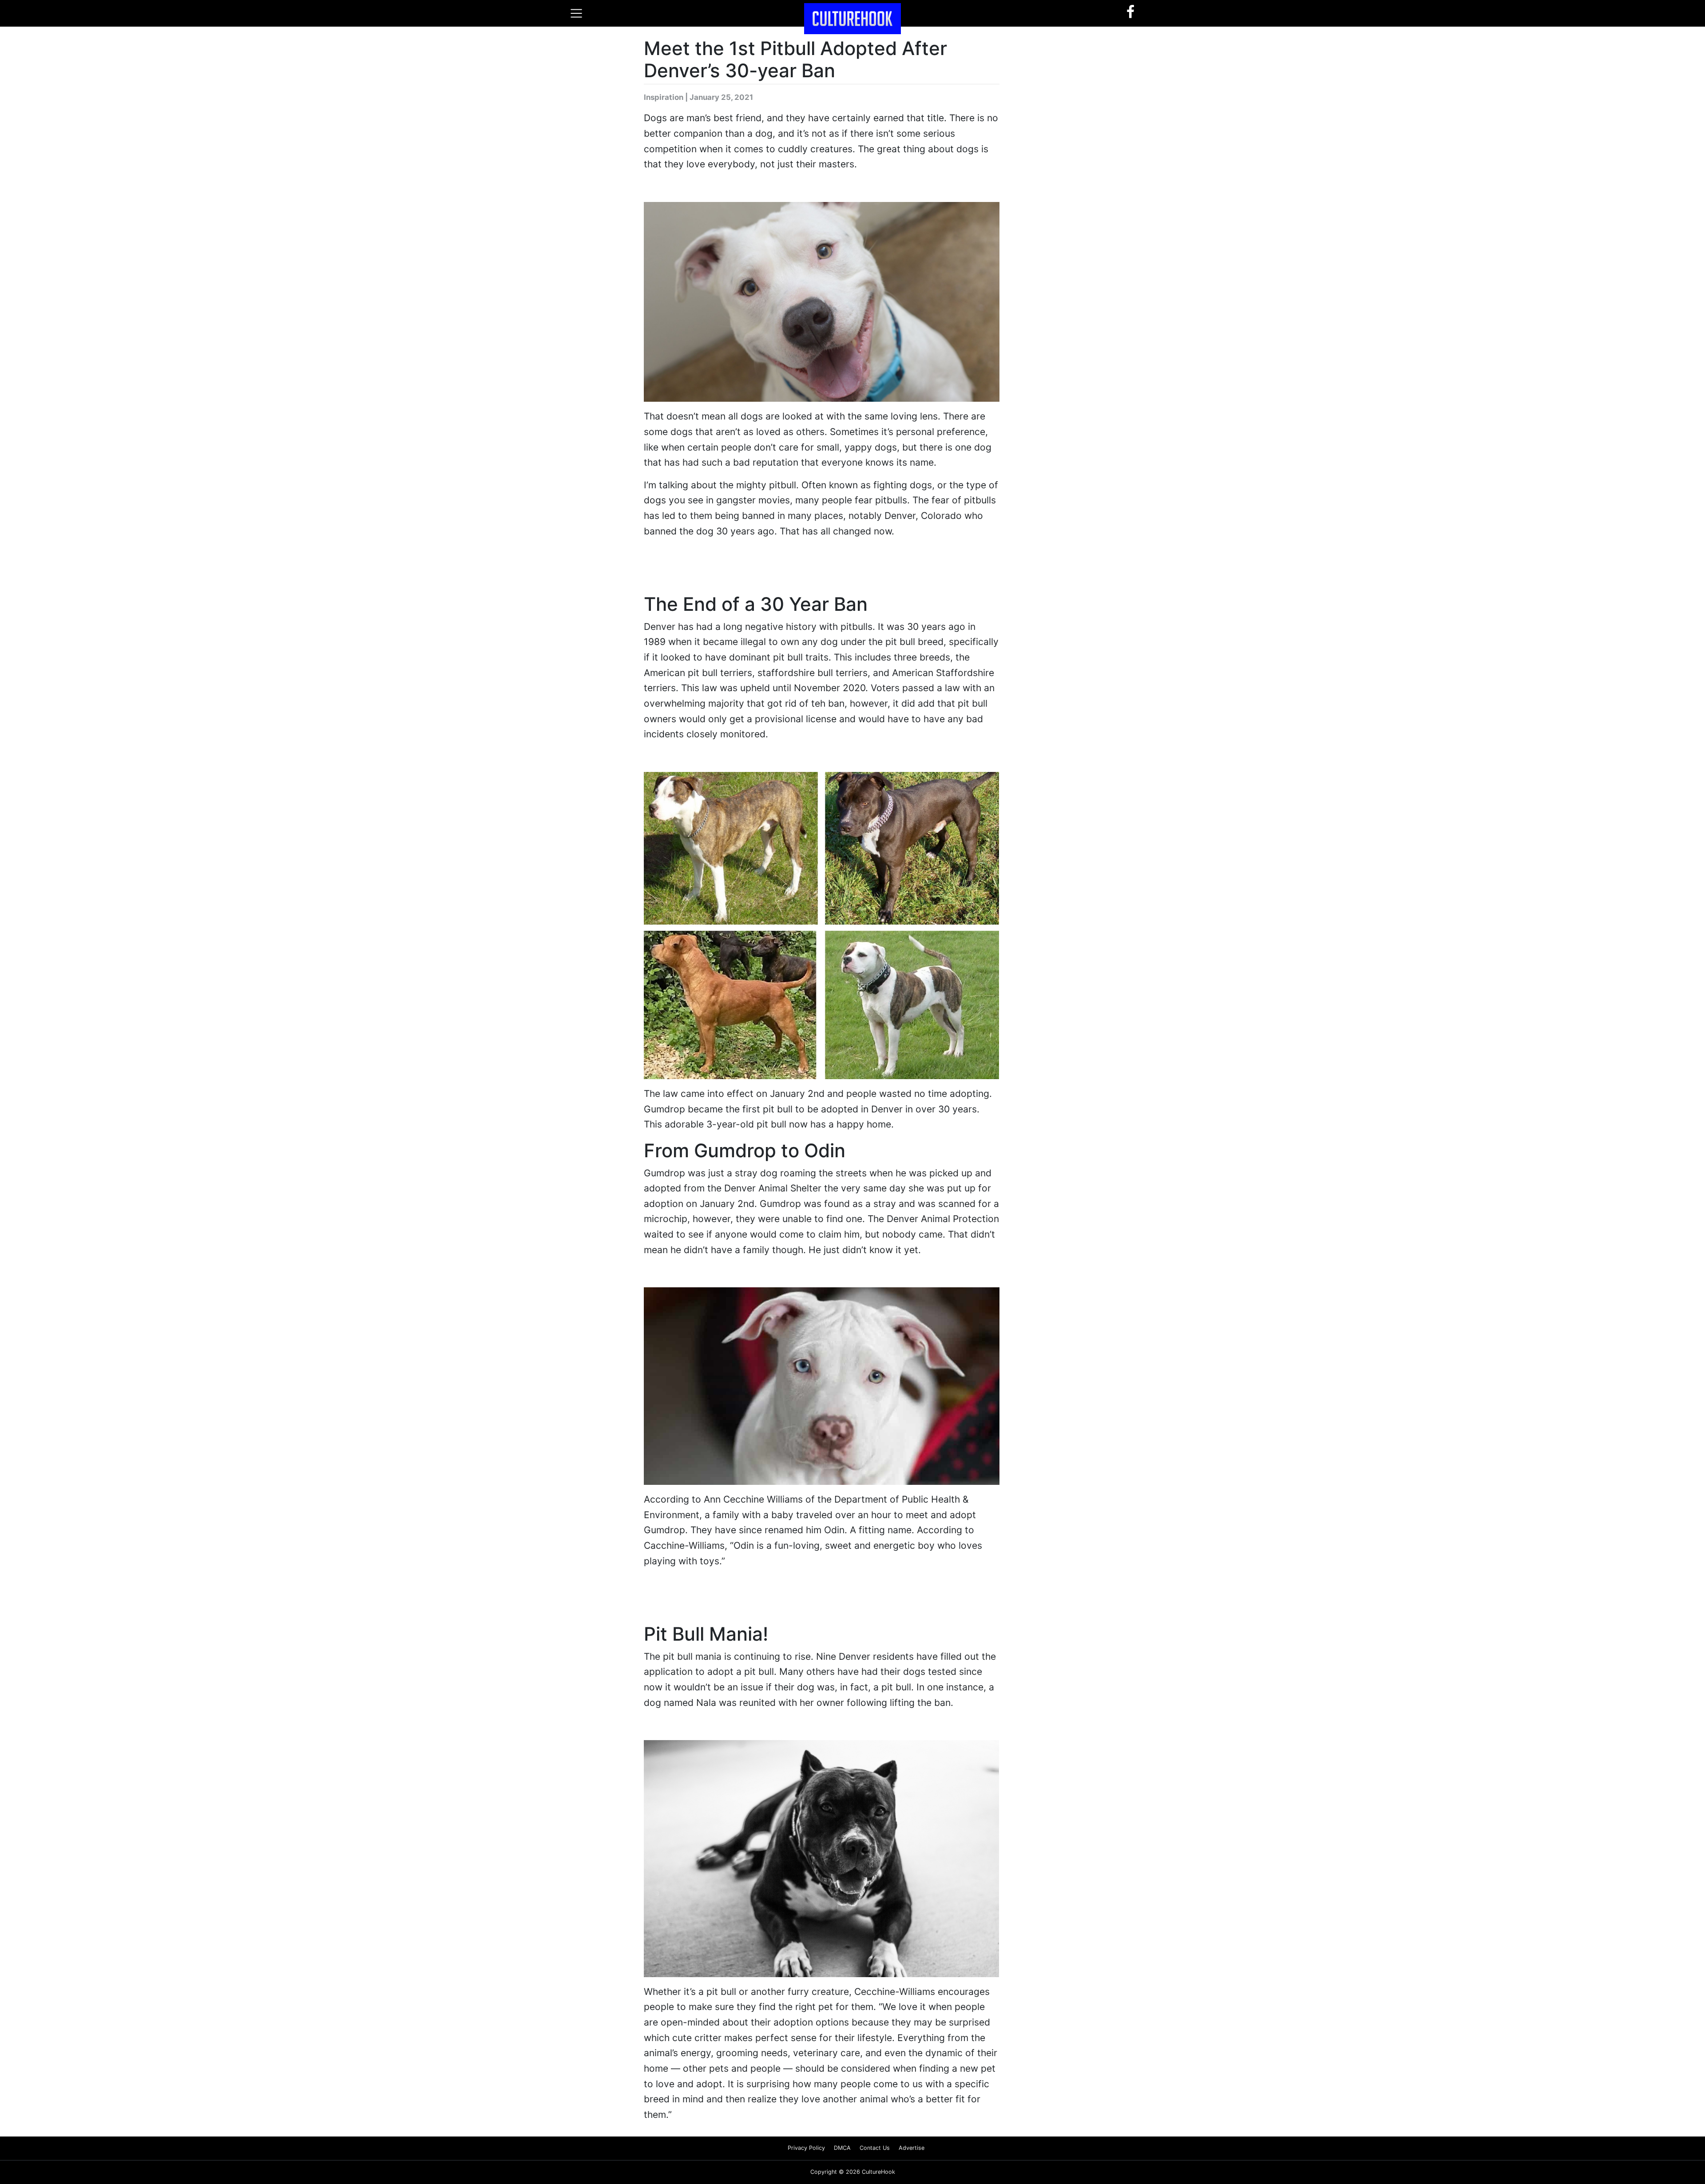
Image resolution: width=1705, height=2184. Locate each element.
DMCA (842, 2148)
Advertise (912, 2148)
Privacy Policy (806, 2148)
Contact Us (875, 2148)
